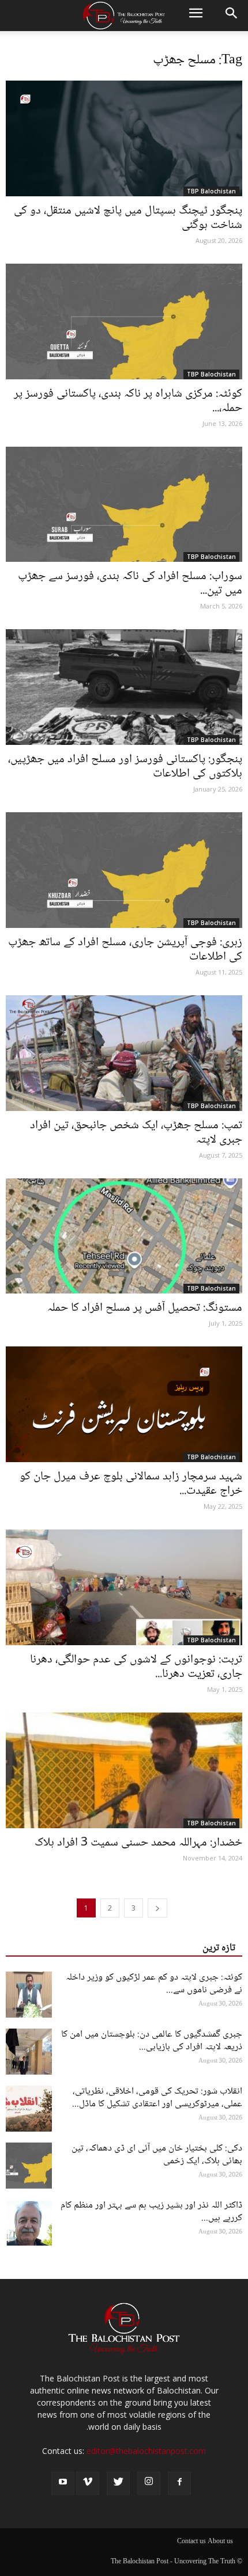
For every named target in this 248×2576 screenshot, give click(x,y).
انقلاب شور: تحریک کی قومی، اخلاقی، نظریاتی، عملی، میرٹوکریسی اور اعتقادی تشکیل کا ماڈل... (157, 2098)
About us (220, 2542)
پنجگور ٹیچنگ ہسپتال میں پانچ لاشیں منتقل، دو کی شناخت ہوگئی (128, 218)
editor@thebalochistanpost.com (146, 2451)
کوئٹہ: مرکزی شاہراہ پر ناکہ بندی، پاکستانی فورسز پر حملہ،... (128, 401)
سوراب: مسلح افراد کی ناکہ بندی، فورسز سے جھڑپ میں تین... (130, 584)
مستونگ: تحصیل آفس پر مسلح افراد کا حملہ (145, 1308)
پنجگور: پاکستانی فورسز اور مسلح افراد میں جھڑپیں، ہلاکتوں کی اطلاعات (125, 767)
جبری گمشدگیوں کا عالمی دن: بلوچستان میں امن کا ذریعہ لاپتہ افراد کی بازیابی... (152, 2041)
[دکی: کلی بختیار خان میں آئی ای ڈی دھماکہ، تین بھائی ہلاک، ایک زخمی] (29, 2166)
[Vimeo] (88, 2483)
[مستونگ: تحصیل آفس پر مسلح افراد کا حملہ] (124, 1236)
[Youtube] (63, 2483)
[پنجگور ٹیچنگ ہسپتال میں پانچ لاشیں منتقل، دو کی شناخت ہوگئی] (124, 138)
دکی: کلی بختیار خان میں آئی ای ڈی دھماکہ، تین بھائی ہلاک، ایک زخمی (157, 2155)
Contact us (191, 2542)
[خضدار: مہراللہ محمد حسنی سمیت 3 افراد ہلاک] (124, 1770)
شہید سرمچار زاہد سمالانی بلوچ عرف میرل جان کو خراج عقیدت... (131, 1484)
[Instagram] (149, 2483)
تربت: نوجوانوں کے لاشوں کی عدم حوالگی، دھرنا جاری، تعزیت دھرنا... (136, 1667)
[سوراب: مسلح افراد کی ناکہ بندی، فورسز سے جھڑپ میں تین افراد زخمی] (124, 505)
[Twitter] (118, 2483)
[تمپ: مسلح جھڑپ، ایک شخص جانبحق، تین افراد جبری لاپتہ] (124, 1053)
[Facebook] (179, 2483)
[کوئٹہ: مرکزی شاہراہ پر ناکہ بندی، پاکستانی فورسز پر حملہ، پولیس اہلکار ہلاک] (124, 321)
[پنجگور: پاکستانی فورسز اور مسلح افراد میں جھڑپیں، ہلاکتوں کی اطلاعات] (124, 687)
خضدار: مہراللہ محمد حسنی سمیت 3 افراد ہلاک (138, 1843)
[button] (232, 16)
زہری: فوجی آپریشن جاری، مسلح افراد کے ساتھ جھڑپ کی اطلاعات (125, 950)
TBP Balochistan (211, 191)
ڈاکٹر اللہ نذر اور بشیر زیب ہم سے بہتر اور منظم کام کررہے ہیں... (151, 2212)
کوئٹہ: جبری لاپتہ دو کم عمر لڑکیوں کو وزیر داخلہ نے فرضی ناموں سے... (154, 1984)
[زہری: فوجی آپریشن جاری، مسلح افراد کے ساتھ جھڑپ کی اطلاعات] (124, 870)
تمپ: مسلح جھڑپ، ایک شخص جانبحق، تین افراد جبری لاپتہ (136, 1133)
